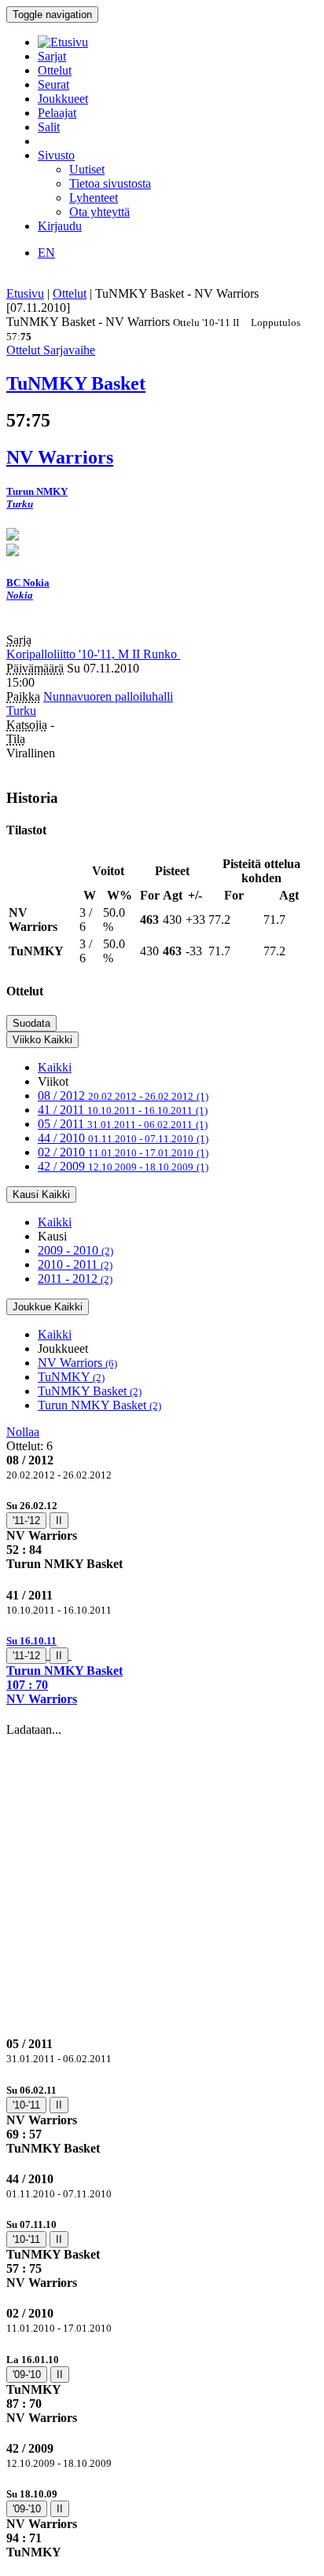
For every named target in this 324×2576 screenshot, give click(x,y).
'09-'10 (27, 2374)
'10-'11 (26, 2105)
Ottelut (55, 70)
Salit (49, 127)
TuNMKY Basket (90, 1391)
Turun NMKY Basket (99, 1405)
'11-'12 (26, 1521)
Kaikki (55, 1067)
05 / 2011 (123, 1124)
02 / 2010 (123, 1152)
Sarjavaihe (69, 350)
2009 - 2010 (75, 1250)
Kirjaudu (60, 226)
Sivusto (56, 155)
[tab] (162, 1535)
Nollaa (23, 1432)
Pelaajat (57, 113)
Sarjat (52, 56)
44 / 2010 (123, 1138)
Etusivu (25, 293)
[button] (162, 1670)
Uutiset (87, 169)
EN (46, 253)
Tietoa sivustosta (110, 183)
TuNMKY (71, 1377)
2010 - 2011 (75, 1264)
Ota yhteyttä (99, 212)
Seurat (53, 84)
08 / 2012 (123, 1096)
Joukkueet (63, 99)
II (59, 1521)
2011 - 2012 (75, 1279)
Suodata (31, 1023)
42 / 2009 (123, 1166)
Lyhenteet (94, 198)
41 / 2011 (123, 1110)
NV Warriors (77, 1363)
